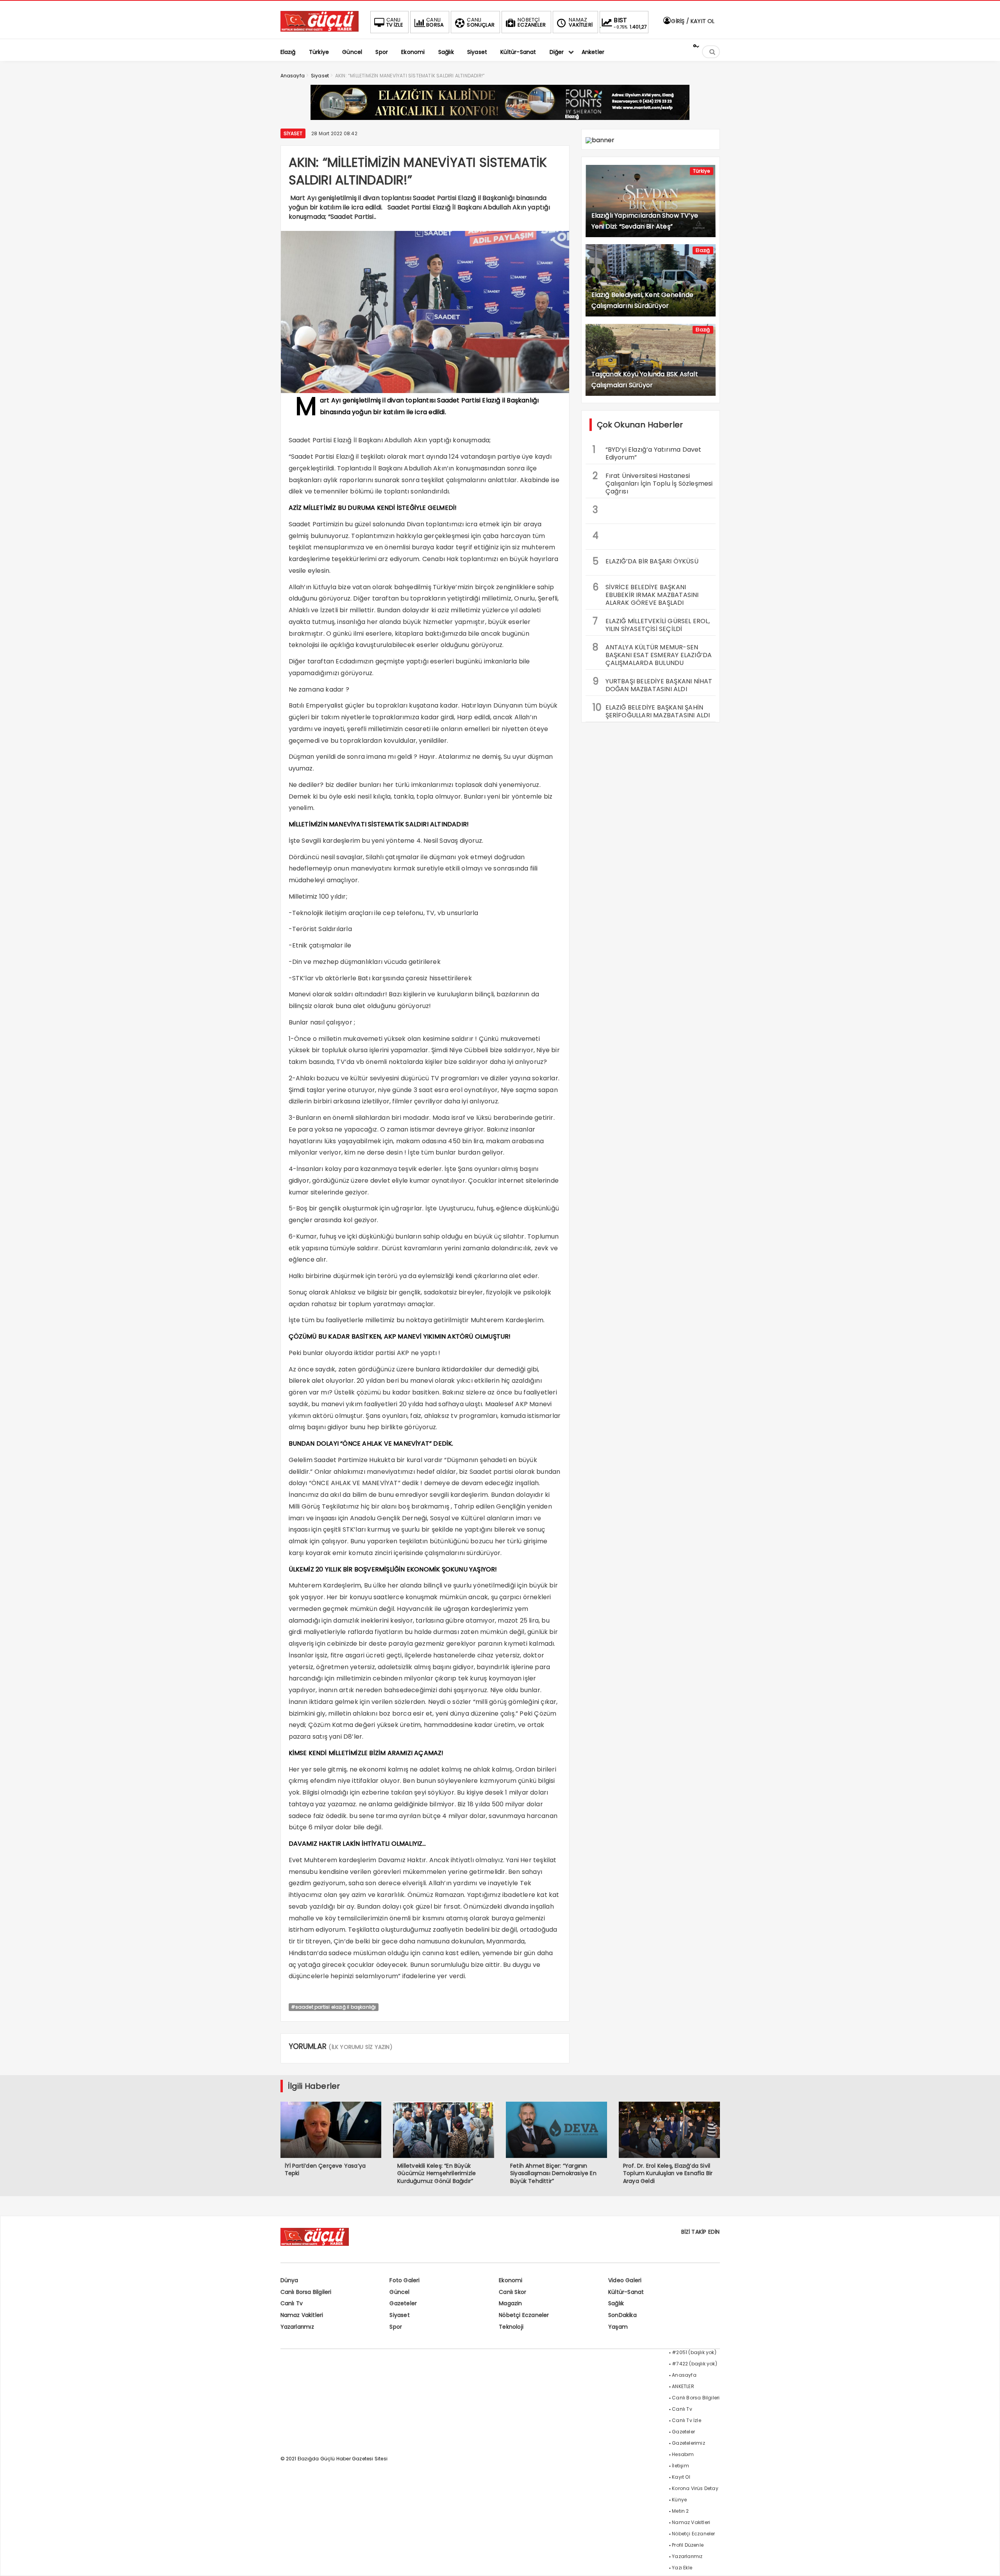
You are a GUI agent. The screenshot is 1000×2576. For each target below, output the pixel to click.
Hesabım (683, 2454)
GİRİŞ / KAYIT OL (692, 21)
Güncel (399, 2292)
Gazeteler (403, 2303)
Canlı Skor (512, 2292)
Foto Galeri (404, 2280)
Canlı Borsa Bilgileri (306, 2292)
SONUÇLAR (481, 22)
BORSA (435, 22)
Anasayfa (684, 2375)
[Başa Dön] (986, 2562)
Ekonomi (511, 2280)
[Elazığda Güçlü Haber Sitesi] (320, 29)
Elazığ (703, 250)
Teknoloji (511, 2327)
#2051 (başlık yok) (694, 2352)
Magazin (510, 2303)
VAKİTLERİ (581, 22)
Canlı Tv (292, 2303)
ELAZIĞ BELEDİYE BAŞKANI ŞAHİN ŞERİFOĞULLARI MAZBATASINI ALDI (651, 710)
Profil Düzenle (688, 2545)
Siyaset (293, 133)
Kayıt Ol (681, 2477)
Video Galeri (625, 2280)
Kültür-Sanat (626, 2292)
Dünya (289, 2280)
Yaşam (618, 2327)
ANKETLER (683, 2386)
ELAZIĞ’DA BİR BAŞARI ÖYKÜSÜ (646, 561)
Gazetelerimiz (688, 2443)
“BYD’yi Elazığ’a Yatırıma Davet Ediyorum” (647, 452)
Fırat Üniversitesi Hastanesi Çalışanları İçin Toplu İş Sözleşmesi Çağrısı (653, 483)
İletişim (680, 2466)
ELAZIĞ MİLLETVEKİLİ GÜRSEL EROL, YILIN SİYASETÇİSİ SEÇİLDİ (651, 624)
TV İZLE (395, 22)
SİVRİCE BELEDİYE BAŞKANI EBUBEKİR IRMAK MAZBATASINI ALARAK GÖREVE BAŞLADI (646, 594)
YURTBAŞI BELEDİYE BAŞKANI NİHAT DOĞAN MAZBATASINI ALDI (653, 684)
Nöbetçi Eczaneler (524, 2315)
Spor (396, 2327)
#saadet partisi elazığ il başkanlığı (334, 2007)
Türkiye (701, 171)
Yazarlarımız (297, 2327)
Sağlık (616, 2303)
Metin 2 (680, 2511)
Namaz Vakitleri (302, 2315)
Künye (679, 2500)
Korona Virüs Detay (695, 2488)
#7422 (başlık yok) (695, 2364)
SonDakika (622, 2315)
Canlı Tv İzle (687, 2420)
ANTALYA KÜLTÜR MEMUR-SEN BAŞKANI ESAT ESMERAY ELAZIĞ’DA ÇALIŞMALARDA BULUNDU (652, 654)
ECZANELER (532, 22)
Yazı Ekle (682, 2568)
